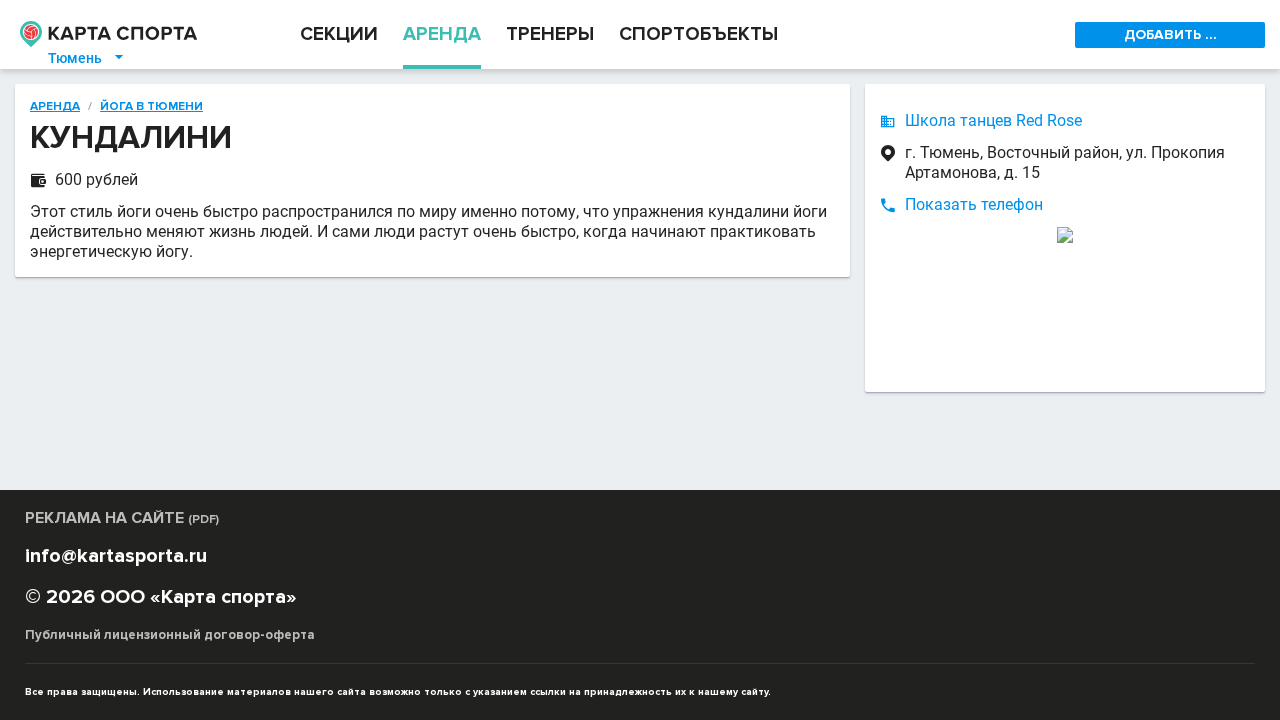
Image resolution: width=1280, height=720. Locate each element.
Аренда (55, 107)
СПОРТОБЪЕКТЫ (698, 34)
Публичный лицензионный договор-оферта (170, 635)
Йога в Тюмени (151, 107)
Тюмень (87, 58)
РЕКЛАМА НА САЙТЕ (122, 518)
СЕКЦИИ (339, 34)
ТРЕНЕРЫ (550, 34)
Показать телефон (974, 204)
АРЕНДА (442, 34)
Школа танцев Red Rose (993, 120)
